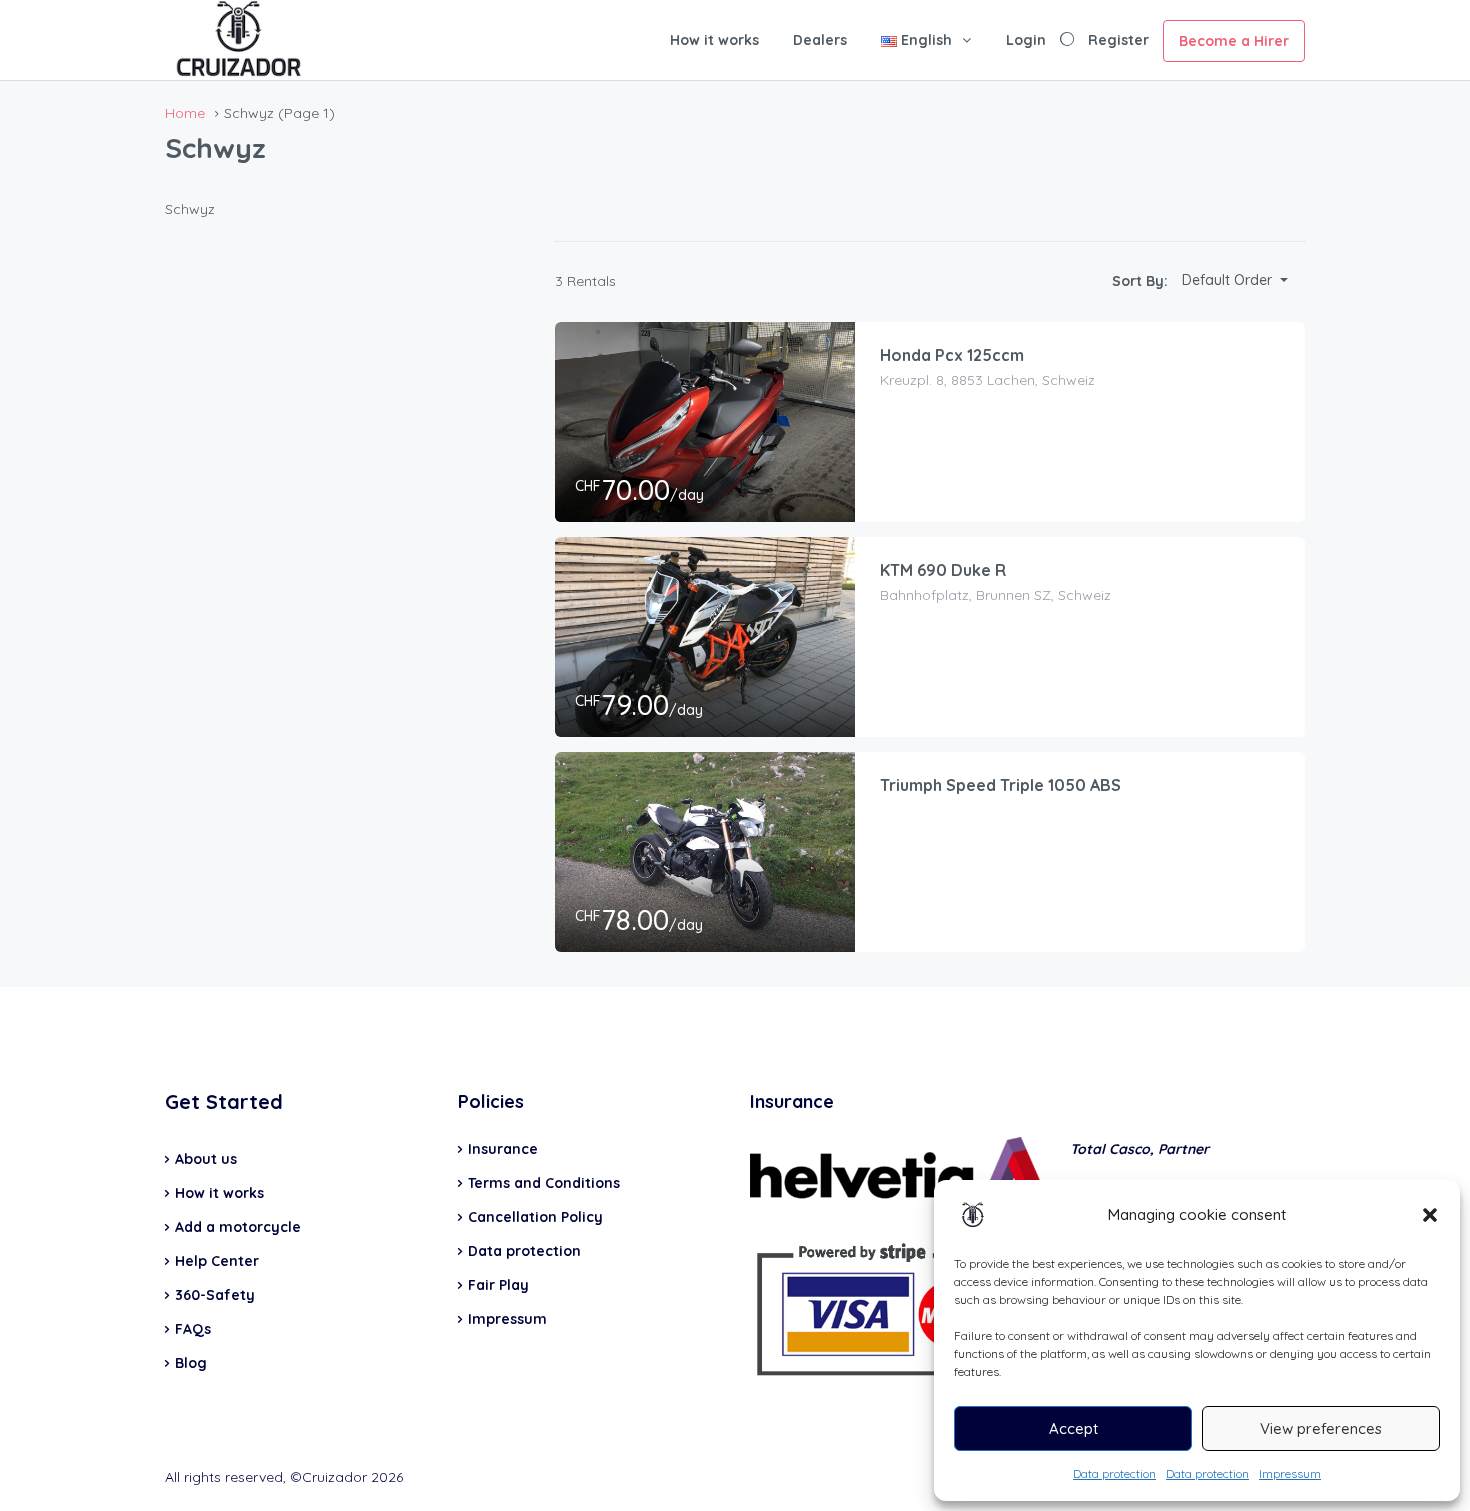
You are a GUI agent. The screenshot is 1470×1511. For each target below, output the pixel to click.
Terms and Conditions (544, 1183)
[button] (1430, 1215)
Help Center (217, 1261)
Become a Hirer (1234, 41)
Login (1026, 40)
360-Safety (215, 1295)
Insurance (503, 1149)
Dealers (820, 40)
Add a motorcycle (238, 1227)
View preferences (1321, 1428)
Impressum (1290, 1473)
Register (1118, 40)
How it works (714, 40)
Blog (191, 1363)
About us (206, 1159)
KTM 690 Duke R (943, 570)
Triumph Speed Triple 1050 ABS (1000, 785)
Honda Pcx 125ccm (952, 355)
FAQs (193, 1329)
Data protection (1114, 1473)
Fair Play (498, 1285)
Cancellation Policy (535, 1217)
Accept (1073, 1428)
